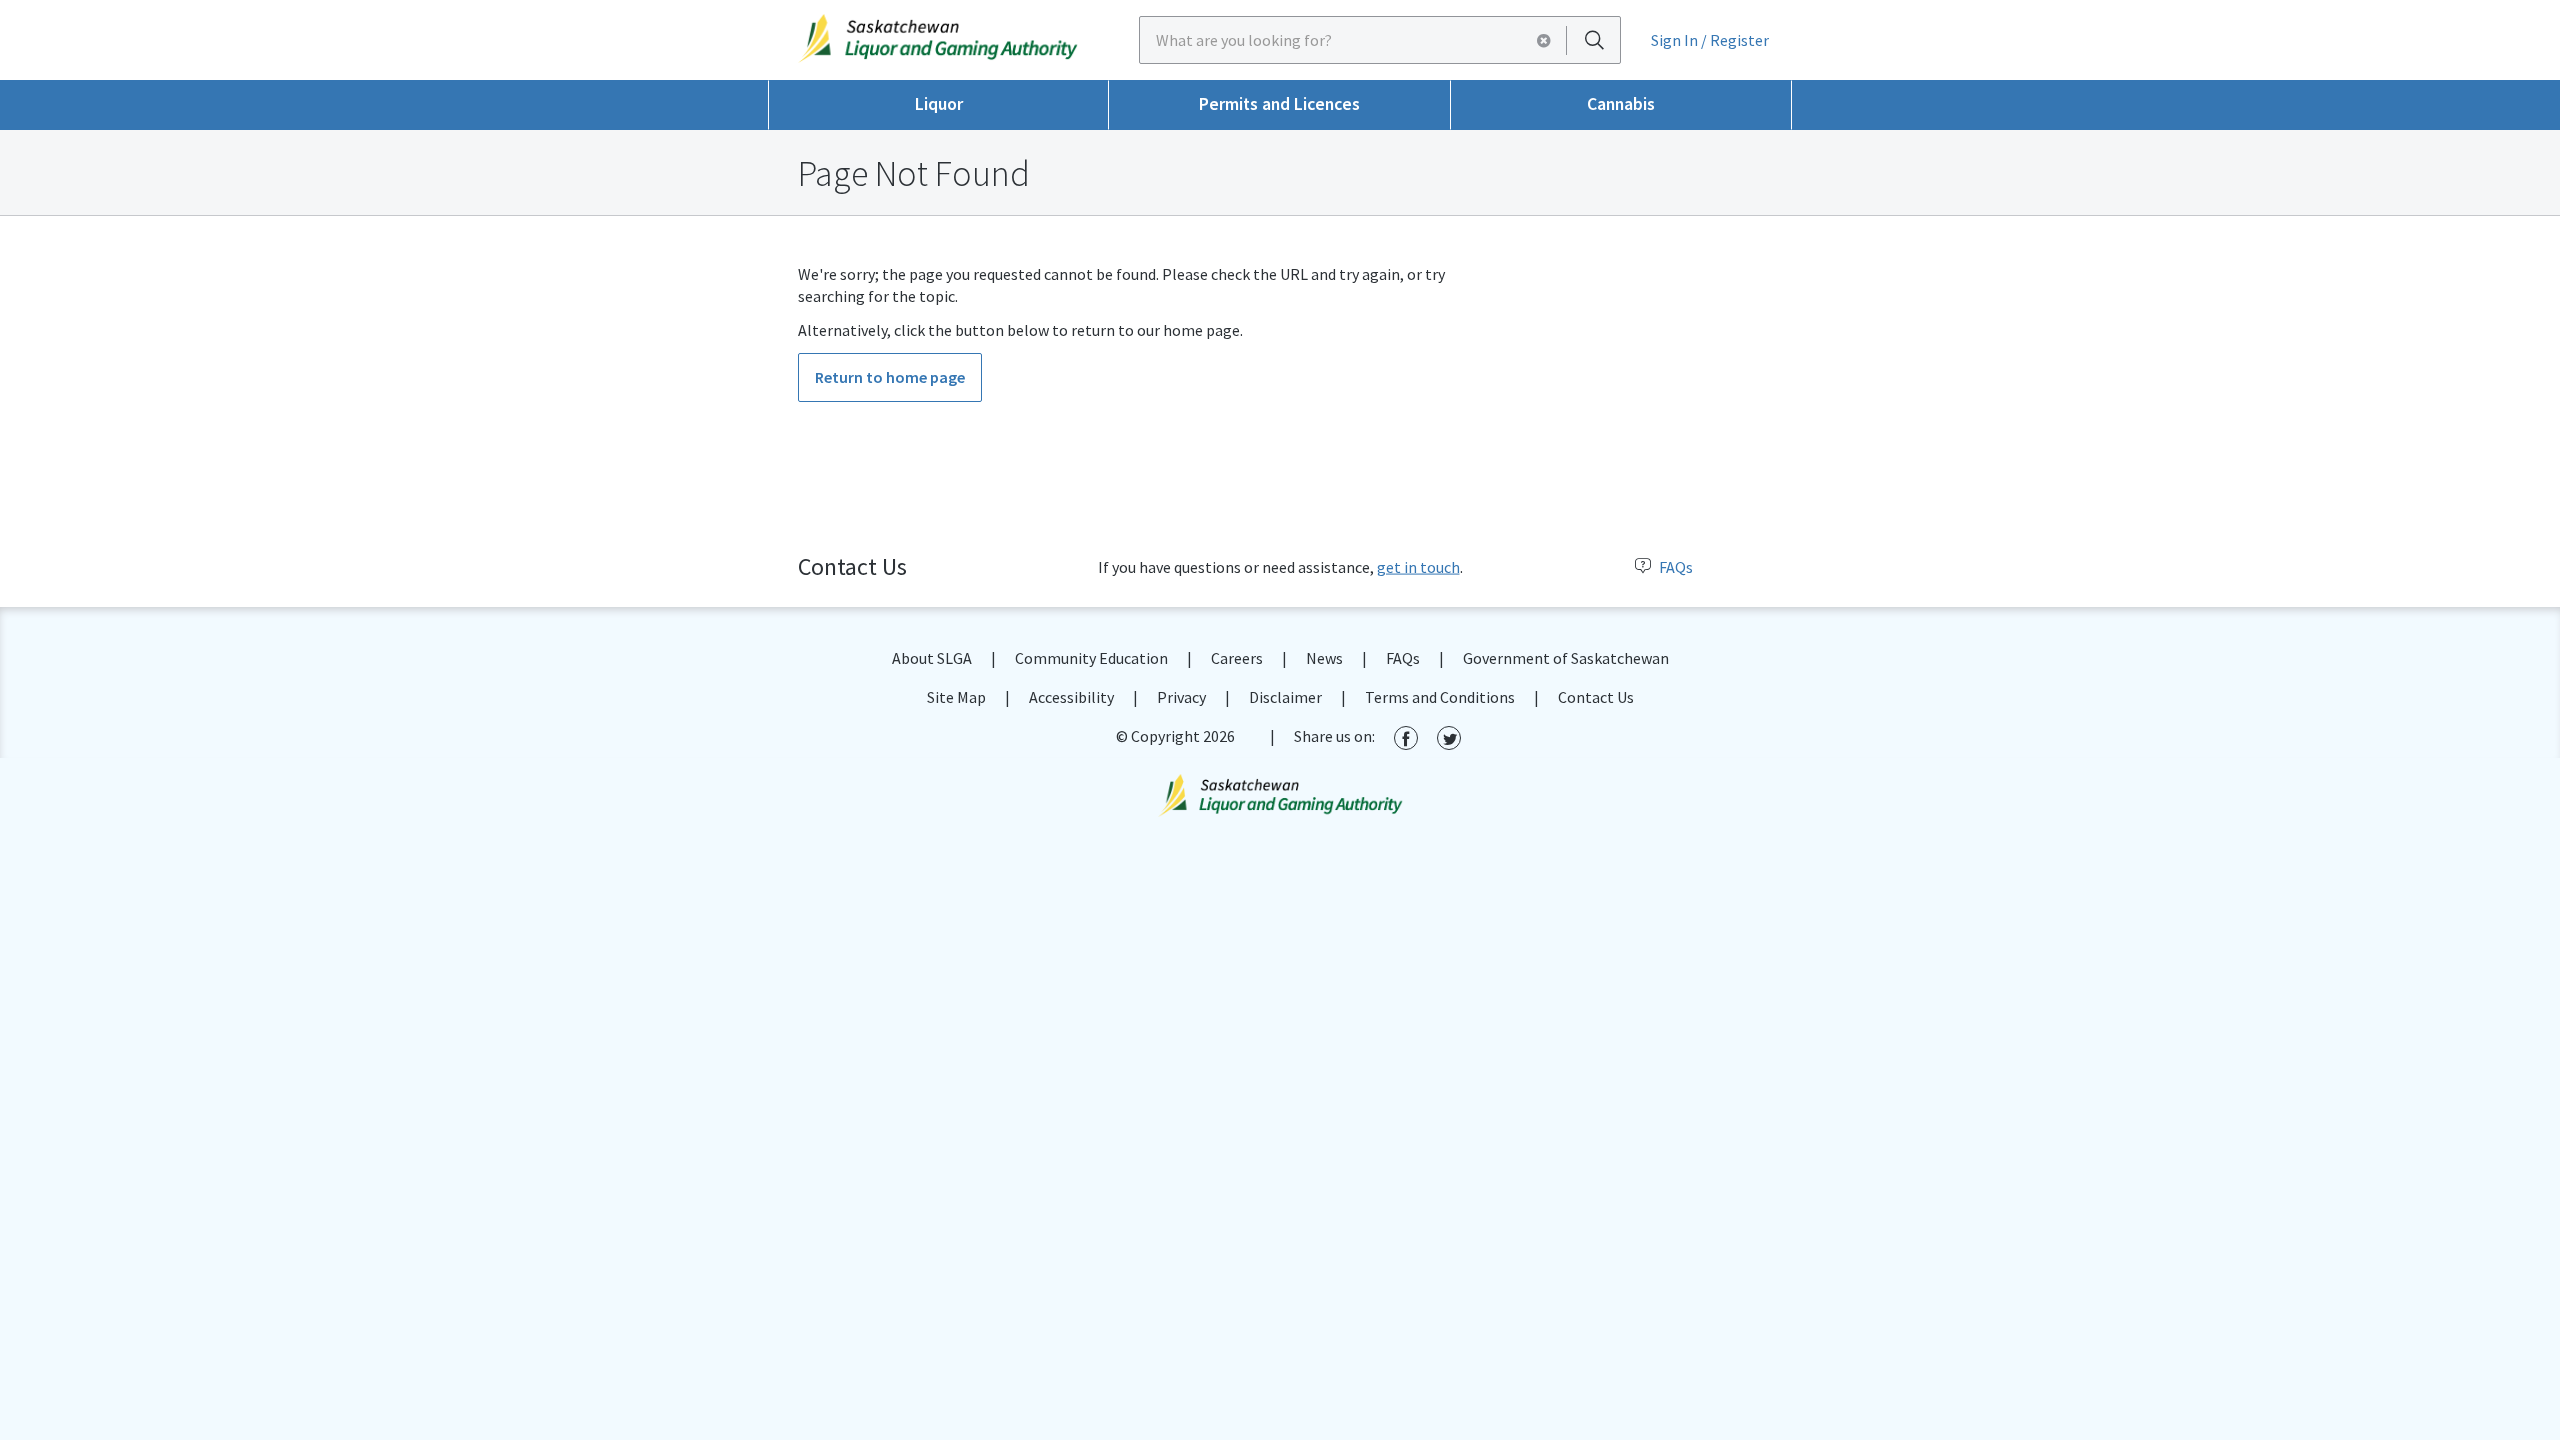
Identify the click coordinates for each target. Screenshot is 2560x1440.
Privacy (1181, 697)
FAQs (1676, 567)
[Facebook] (1406, 737)
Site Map (956, 697)
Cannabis (1621, 104)
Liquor (939, 104)
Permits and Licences (1279, 104)
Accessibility (1071, 697)
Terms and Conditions (1440, 697)
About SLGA (932, 658)
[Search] (1594, 39)
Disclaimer (1285, 697)
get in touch (1418, 567)
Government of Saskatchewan (1566, 658)
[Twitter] (1449, 737)
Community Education (1091, 658)
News (1324, 658)
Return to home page (890, 377)
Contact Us (1596, 697)
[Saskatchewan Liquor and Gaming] (938, 38)
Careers (1237, 658)
